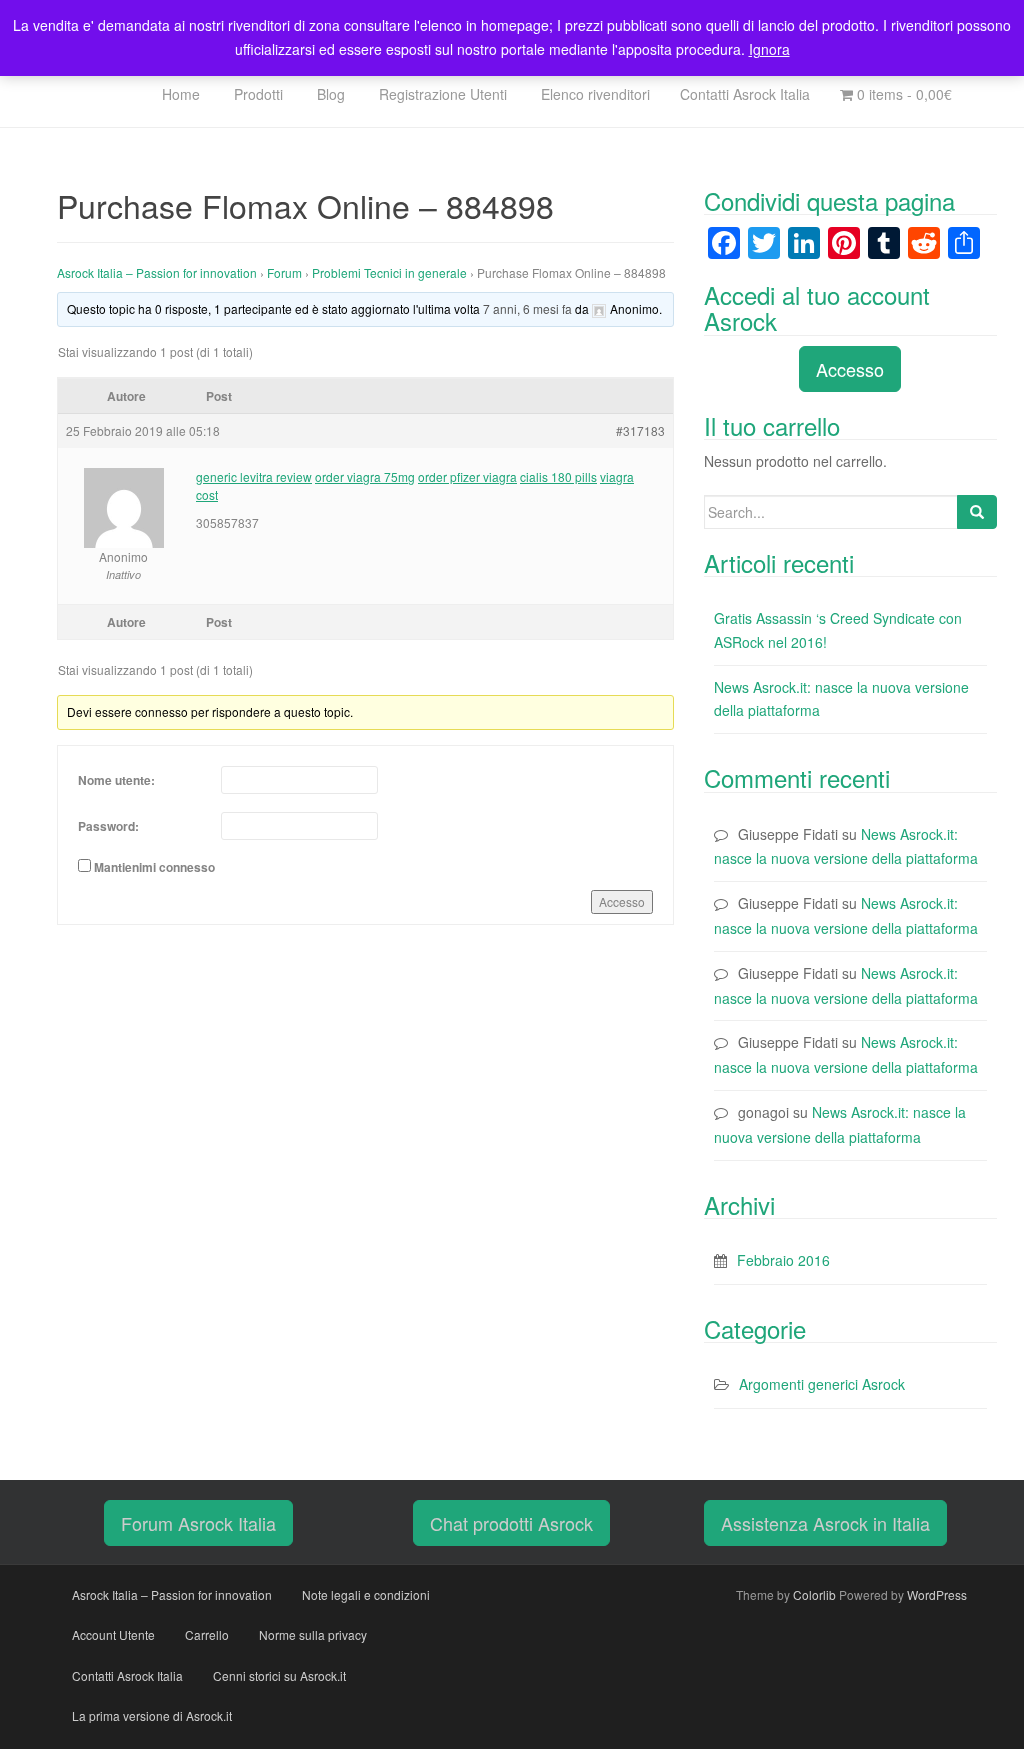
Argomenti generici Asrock (822, 1384)
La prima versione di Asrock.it (152, 1715)
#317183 (640, 430)
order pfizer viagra (467, 476)
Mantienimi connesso (154, 867)
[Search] (977, 512)
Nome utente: (116, 780)
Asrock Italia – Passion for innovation (157, 272)
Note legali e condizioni (366, 1594)
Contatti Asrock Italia (745, 94)
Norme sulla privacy (313, 1634)
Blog (329, 94)
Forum (284, 272)
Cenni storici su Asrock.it (279, 1675)
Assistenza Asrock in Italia (825, 1523)
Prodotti (256, 94)
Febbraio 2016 (783, 1260)
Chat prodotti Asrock (511, 1523)
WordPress (937, 1594)
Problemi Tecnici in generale (389, 272)
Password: (108, 826)
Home (179, 94)
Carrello (207, 1634)
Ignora (769, 49)
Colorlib (814, 1594)
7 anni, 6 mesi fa (527, 308)
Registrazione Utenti (441, 94)
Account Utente (113, 1634)
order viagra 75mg (365, 476)
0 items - (902, 94)
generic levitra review (254, 476)
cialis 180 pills (558, 476)
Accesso (622, 901)
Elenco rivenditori (593, 94)
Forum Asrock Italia (198, 1523)
